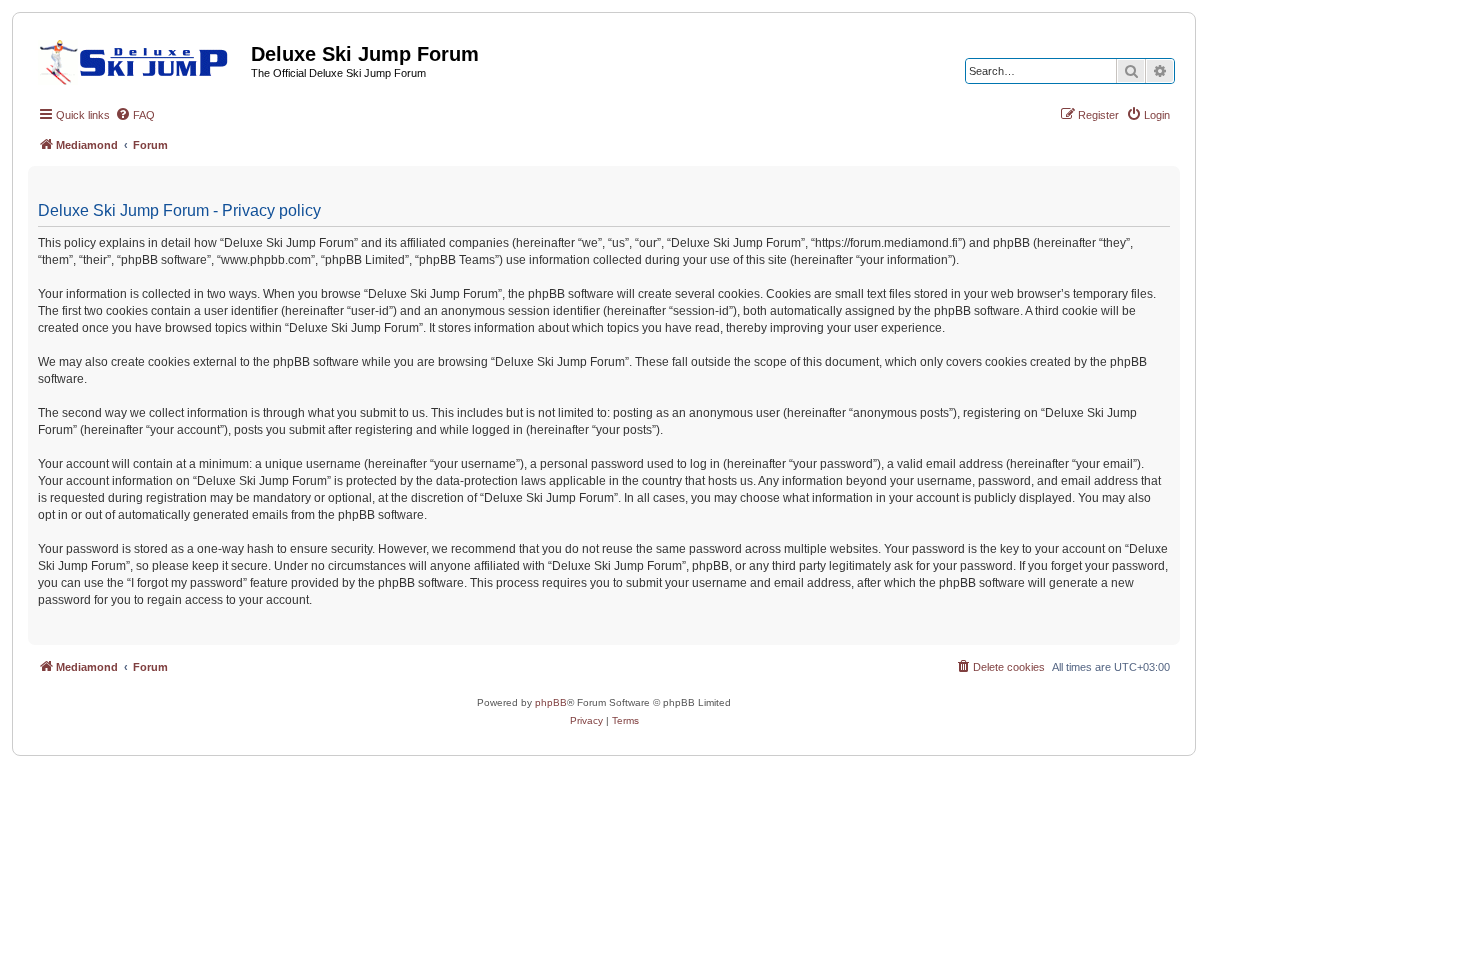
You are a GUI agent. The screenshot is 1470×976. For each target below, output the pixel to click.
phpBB (551, 702)
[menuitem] (135, 115)
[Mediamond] (139, 59)
